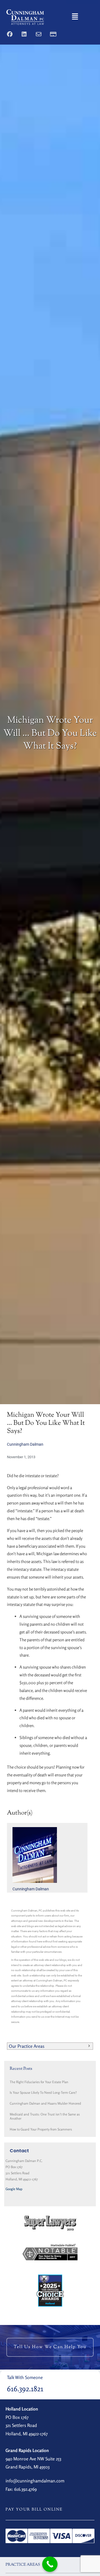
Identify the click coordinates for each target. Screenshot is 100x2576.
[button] (75, 17)
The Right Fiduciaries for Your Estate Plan (39, 2082)
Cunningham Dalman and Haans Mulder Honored (45, 2103)
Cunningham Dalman (25, 1444)
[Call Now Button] (50, 2564)
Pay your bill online (34, 2510)
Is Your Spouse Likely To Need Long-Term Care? (43, 2092)
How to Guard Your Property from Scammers (41, 2129)
